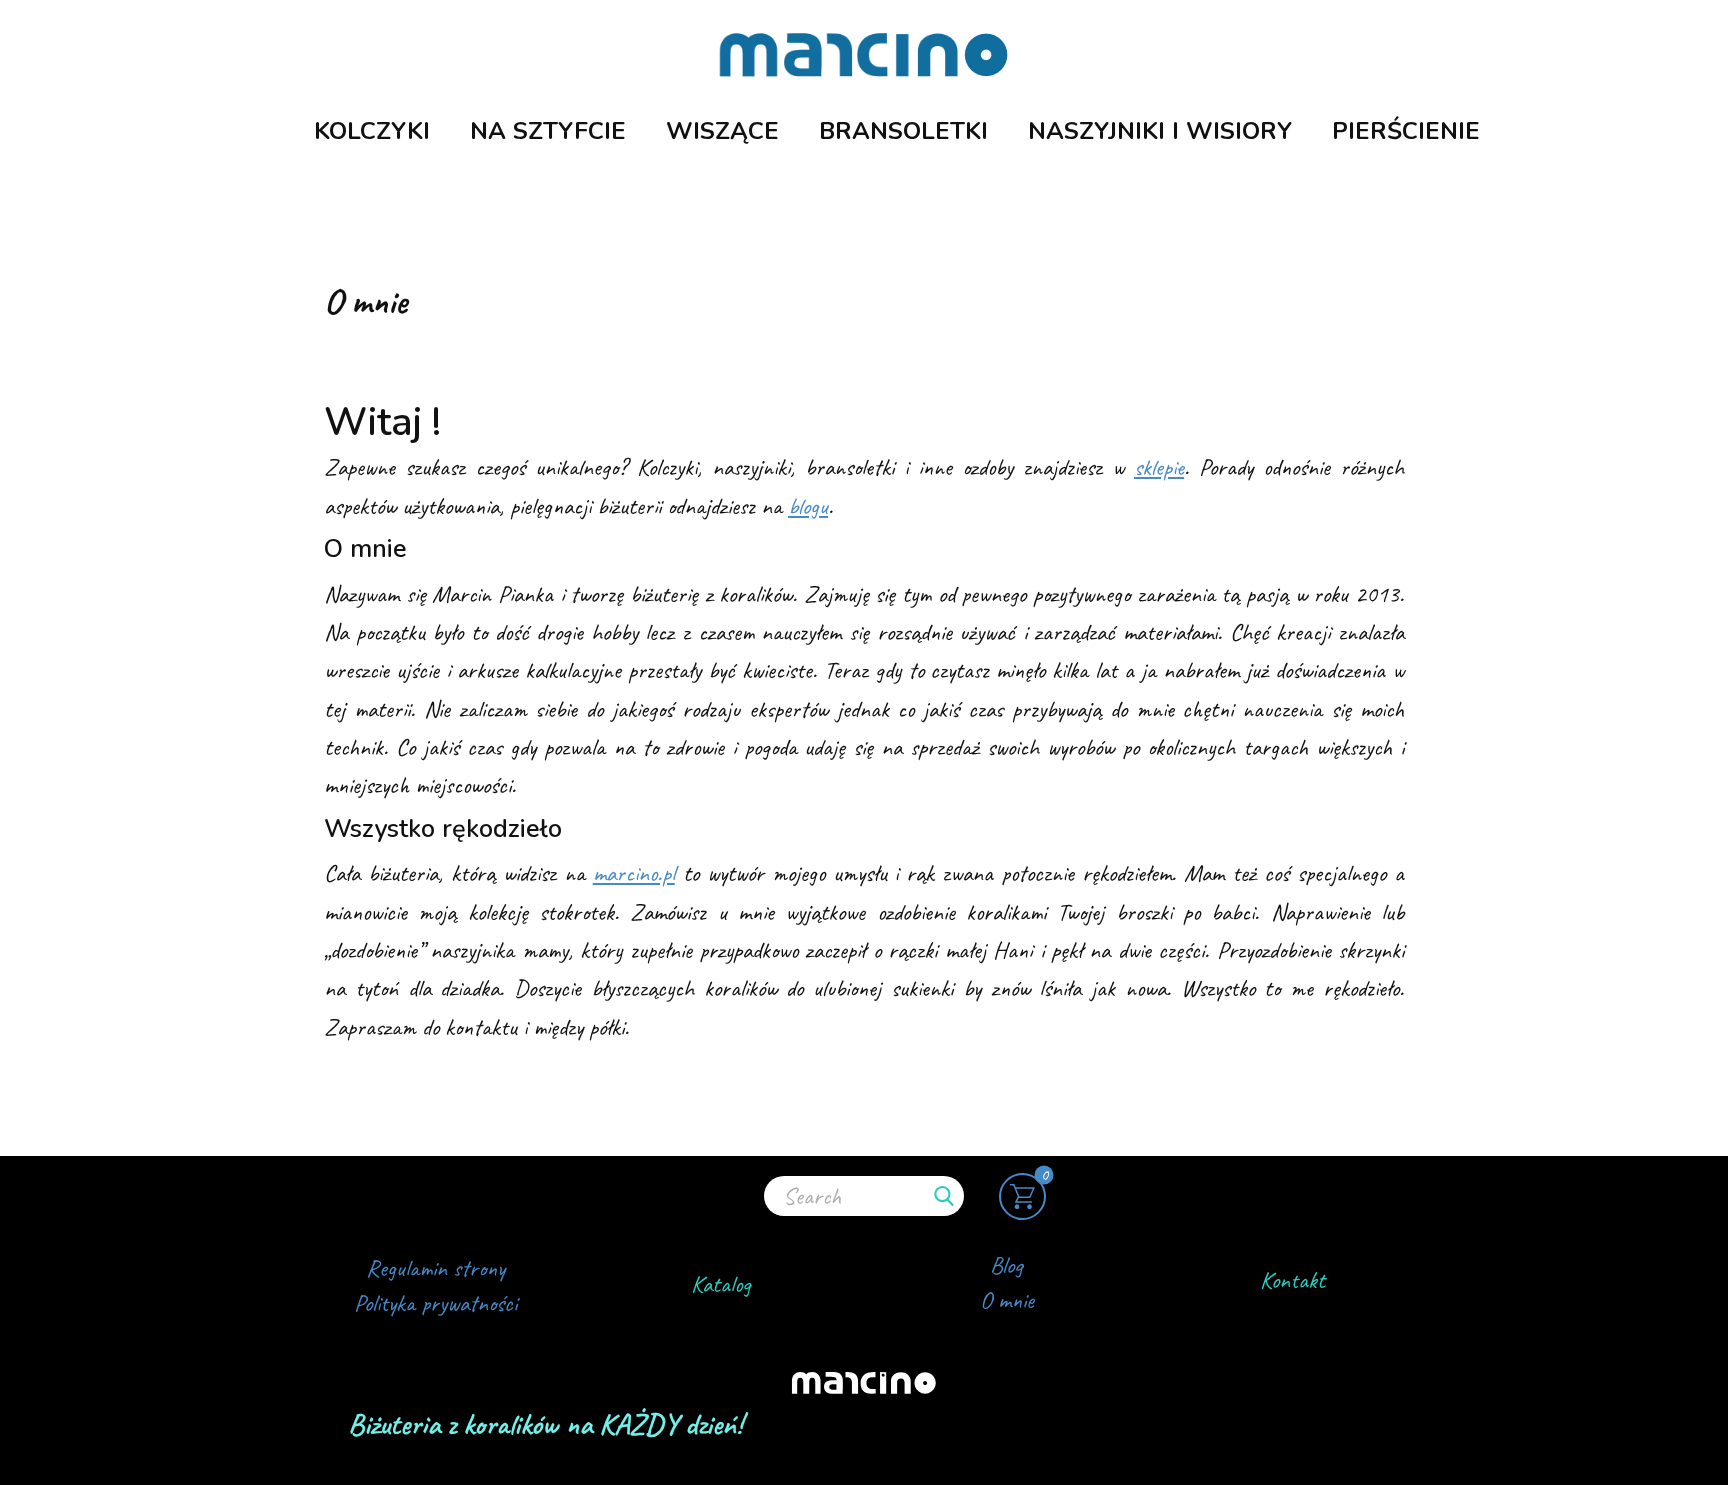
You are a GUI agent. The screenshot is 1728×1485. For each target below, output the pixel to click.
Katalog (721, 1284)
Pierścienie (1406, 131)
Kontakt (1292, 1280)
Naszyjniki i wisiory (1160, 131)
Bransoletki (903, 131)
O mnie (1007, 1300)
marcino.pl (634, 873)
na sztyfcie (548, 131)
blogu (808, 506)
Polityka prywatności (435, 1303)
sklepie (1159, 467)
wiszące (722, 131)
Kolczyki (372, 131)
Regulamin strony (435, 1268)
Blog (1006, 1265)
